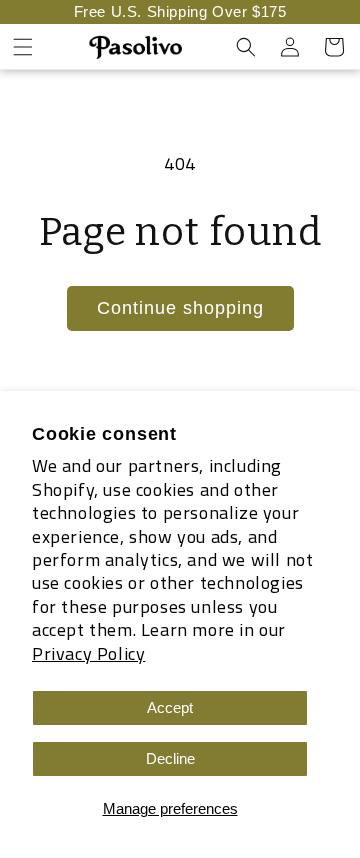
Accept (170, 707)
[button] (23, 47)
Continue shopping (180, 308)
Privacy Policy (88, 653)
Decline (170, 758)
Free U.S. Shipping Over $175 (180, 11)
